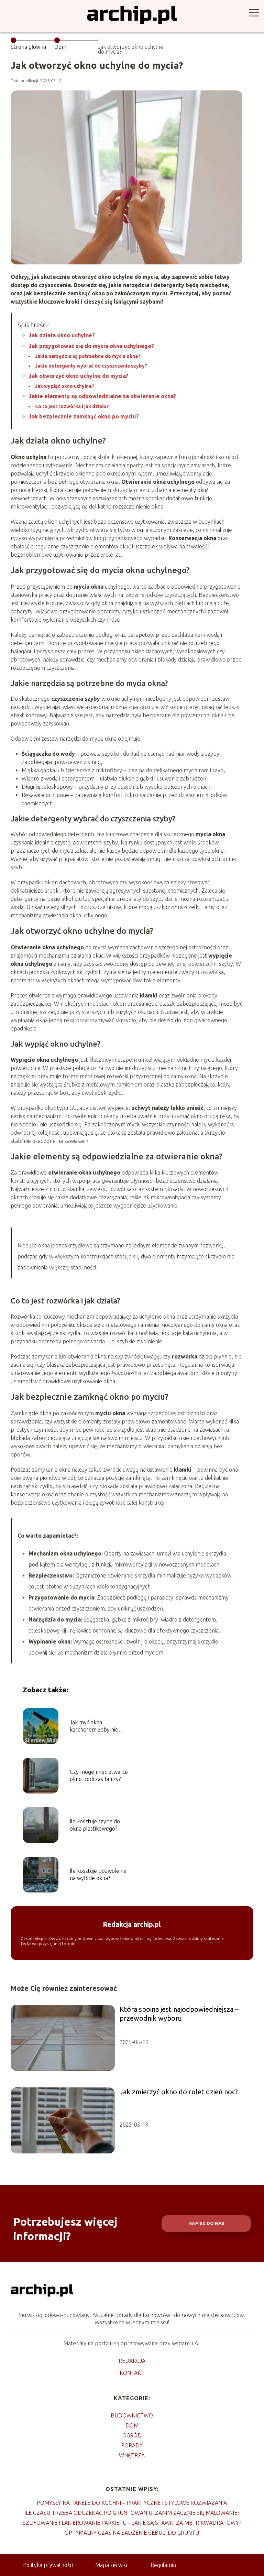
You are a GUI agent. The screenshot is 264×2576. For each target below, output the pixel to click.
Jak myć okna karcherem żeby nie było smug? (94, 1726)
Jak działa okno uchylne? (62, 335)
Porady (132, 2445)
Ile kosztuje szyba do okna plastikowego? (95, 1825)
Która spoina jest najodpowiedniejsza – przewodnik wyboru (179, 2014)
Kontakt (132, 2373)
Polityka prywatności (48, 2565)
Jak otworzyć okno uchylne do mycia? (78, 376)
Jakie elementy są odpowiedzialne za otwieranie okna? (102, 396)
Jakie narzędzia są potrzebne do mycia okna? (88, 356)
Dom (60, 47)
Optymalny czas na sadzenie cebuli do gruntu (132, 2533)
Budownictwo (132, 2415)
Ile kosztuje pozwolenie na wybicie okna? (98, 1874)
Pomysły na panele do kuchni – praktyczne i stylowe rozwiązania (132, 2503)
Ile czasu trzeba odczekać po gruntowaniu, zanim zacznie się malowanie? (132, 2513)
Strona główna (28, 47)
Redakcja (132, 2361)
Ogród (132, 2435)
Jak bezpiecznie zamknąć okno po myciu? (84, 416)
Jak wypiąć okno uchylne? (65, 386)
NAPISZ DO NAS (206, 2223)
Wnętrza (132, 2455)
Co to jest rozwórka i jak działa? (72, 406)
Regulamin (163, 2565)
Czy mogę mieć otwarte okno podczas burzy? (99, 1775)
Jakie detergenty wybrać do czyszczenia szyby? (91, 366)
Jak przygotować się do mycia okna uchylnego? (91, 346)
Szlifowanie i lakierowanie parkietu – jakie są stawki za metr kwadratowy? (132, 2523)
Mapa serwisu (112, 2565)
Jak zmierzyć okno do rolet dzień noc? (179, 2092)
